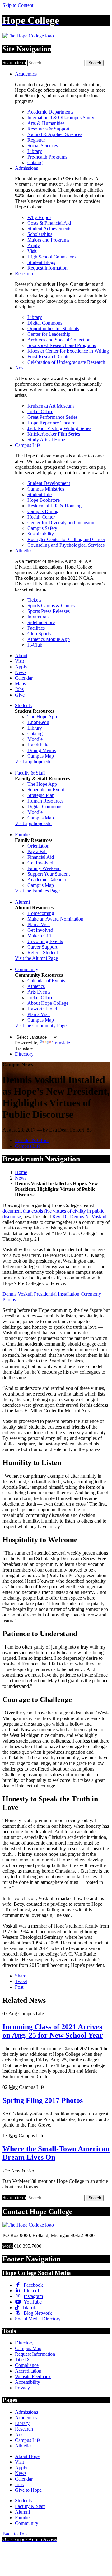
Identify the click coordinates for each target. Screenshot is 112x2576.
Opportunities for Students (53, 328)
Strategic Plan (41, 795)
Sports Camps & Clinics (51, 606)
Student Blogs (41, 262)
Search (95, 63)
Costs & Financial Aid (49, 223)
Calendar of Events (46, 981)
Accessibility (28, 2382)
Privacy (22, 2388)
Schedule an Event (46, 790)
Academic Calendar (47, 880)
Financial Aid (41, 857)
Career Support (42, 947)
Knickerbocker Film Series (54, 434)
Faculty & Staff (30, 773)
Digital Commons (45, 323)
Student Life (40, 494)
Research (24, 274)
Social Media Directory (38, 2319)
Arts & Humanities (46, 123)
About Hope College (48, 1003)
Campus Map (41, 756)
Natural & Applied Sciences (55, 134)
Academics (26, 74)
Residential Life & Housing (54, 506)
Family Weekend (44, 868)
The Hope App (42, 717)
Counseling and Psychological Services (66, 545)
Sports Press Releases (49, 611)
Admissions (26, 168)
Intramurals (38, 617)
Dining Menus (42, 750)
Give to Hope (28, 2490)
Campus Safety (42, 528)
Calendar (24, 678)
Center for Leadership (49, 334)
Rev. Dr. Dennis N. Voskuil (79, 1217)
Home (21, 1172)
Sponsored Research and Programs (62, 345)
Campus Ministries (46, 489)
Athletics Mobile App (49, 639)
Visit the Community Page (41, 1026)
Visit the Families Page (37, 891)
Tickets (34, 600)
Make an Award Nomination (55, 919)
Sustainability (41, 534)
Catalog (35, 162)
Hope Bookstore (44, 500)
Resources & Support (48, 129)
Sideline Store (41, 622)
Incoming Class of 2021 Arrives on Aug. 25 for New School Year (53, 2031)
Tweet (21, 1981)
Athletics (24, 551)
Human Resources (45, 801)
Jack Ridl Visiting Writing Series (59, 428)
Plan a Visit (39, 924)
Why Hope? (39, 217)
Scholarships (40, 234)
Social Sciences (43, 146)
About (21, 655)
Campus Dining (43, 511)
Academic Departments (50, 112)
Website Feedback (33, 2376)
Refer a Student (43, 953)
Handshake (38, 745)
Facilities (36, 628)
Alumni (22, 902)
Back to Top (15, 2534)
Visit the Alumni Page (36, 958)
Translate (61, 1043)
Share (21, 1976)
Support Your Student (49, 874)
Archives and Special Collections (60, 340)
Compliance (27, 2365)
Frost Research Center (49, 357)
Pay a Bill (37, 851)
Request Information (47, 268)
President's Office (32, 1140)
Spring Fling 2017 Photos (43, 2100)
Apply (34, 245)
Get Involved (40, 863)
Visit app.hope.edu (33, 762)
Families (23, 835)
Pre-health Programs (47, 157)
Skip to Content (18, 5)
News (21, 672)
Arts (19, 368)
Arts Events (39, 992)
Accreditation (28, 2371)
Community (27, 969)
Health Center (41, 517)
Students (23, 705)
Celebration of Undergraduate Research (66, 362)
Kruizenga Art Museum (51, 406)
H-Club (35, 645)
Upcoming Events (45, 941)
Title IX (23, 2360)
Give (20, 695)
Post (19, 1987)
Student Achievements (49, 229)
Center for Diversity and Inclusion (61, 523)
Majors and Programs (48, 240)
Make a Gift (39, 936)
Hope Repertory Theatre (51, 423)
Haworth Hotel (42, 1009)
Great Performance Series (52, 417)
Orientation (38, 846)
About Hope (27, 2456)
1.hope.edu (38, 722)
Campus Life (28, 445)
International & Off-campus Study (61, 117)
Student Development (49, 483)
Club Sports (39, 634)
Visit (32, 251)
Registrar (36, 140)
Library (35, 151)
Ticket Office (40, 411)
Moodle (35, 739)
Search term (14, 63)
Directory (24, 1054)
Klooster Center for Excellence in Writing (68, 351)
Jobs (19, 689)
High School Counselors (51, 257)
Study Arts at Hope (46, 440)
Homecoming (41, 913)
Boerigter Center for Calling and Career (66, 539)
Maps (20, 684)
